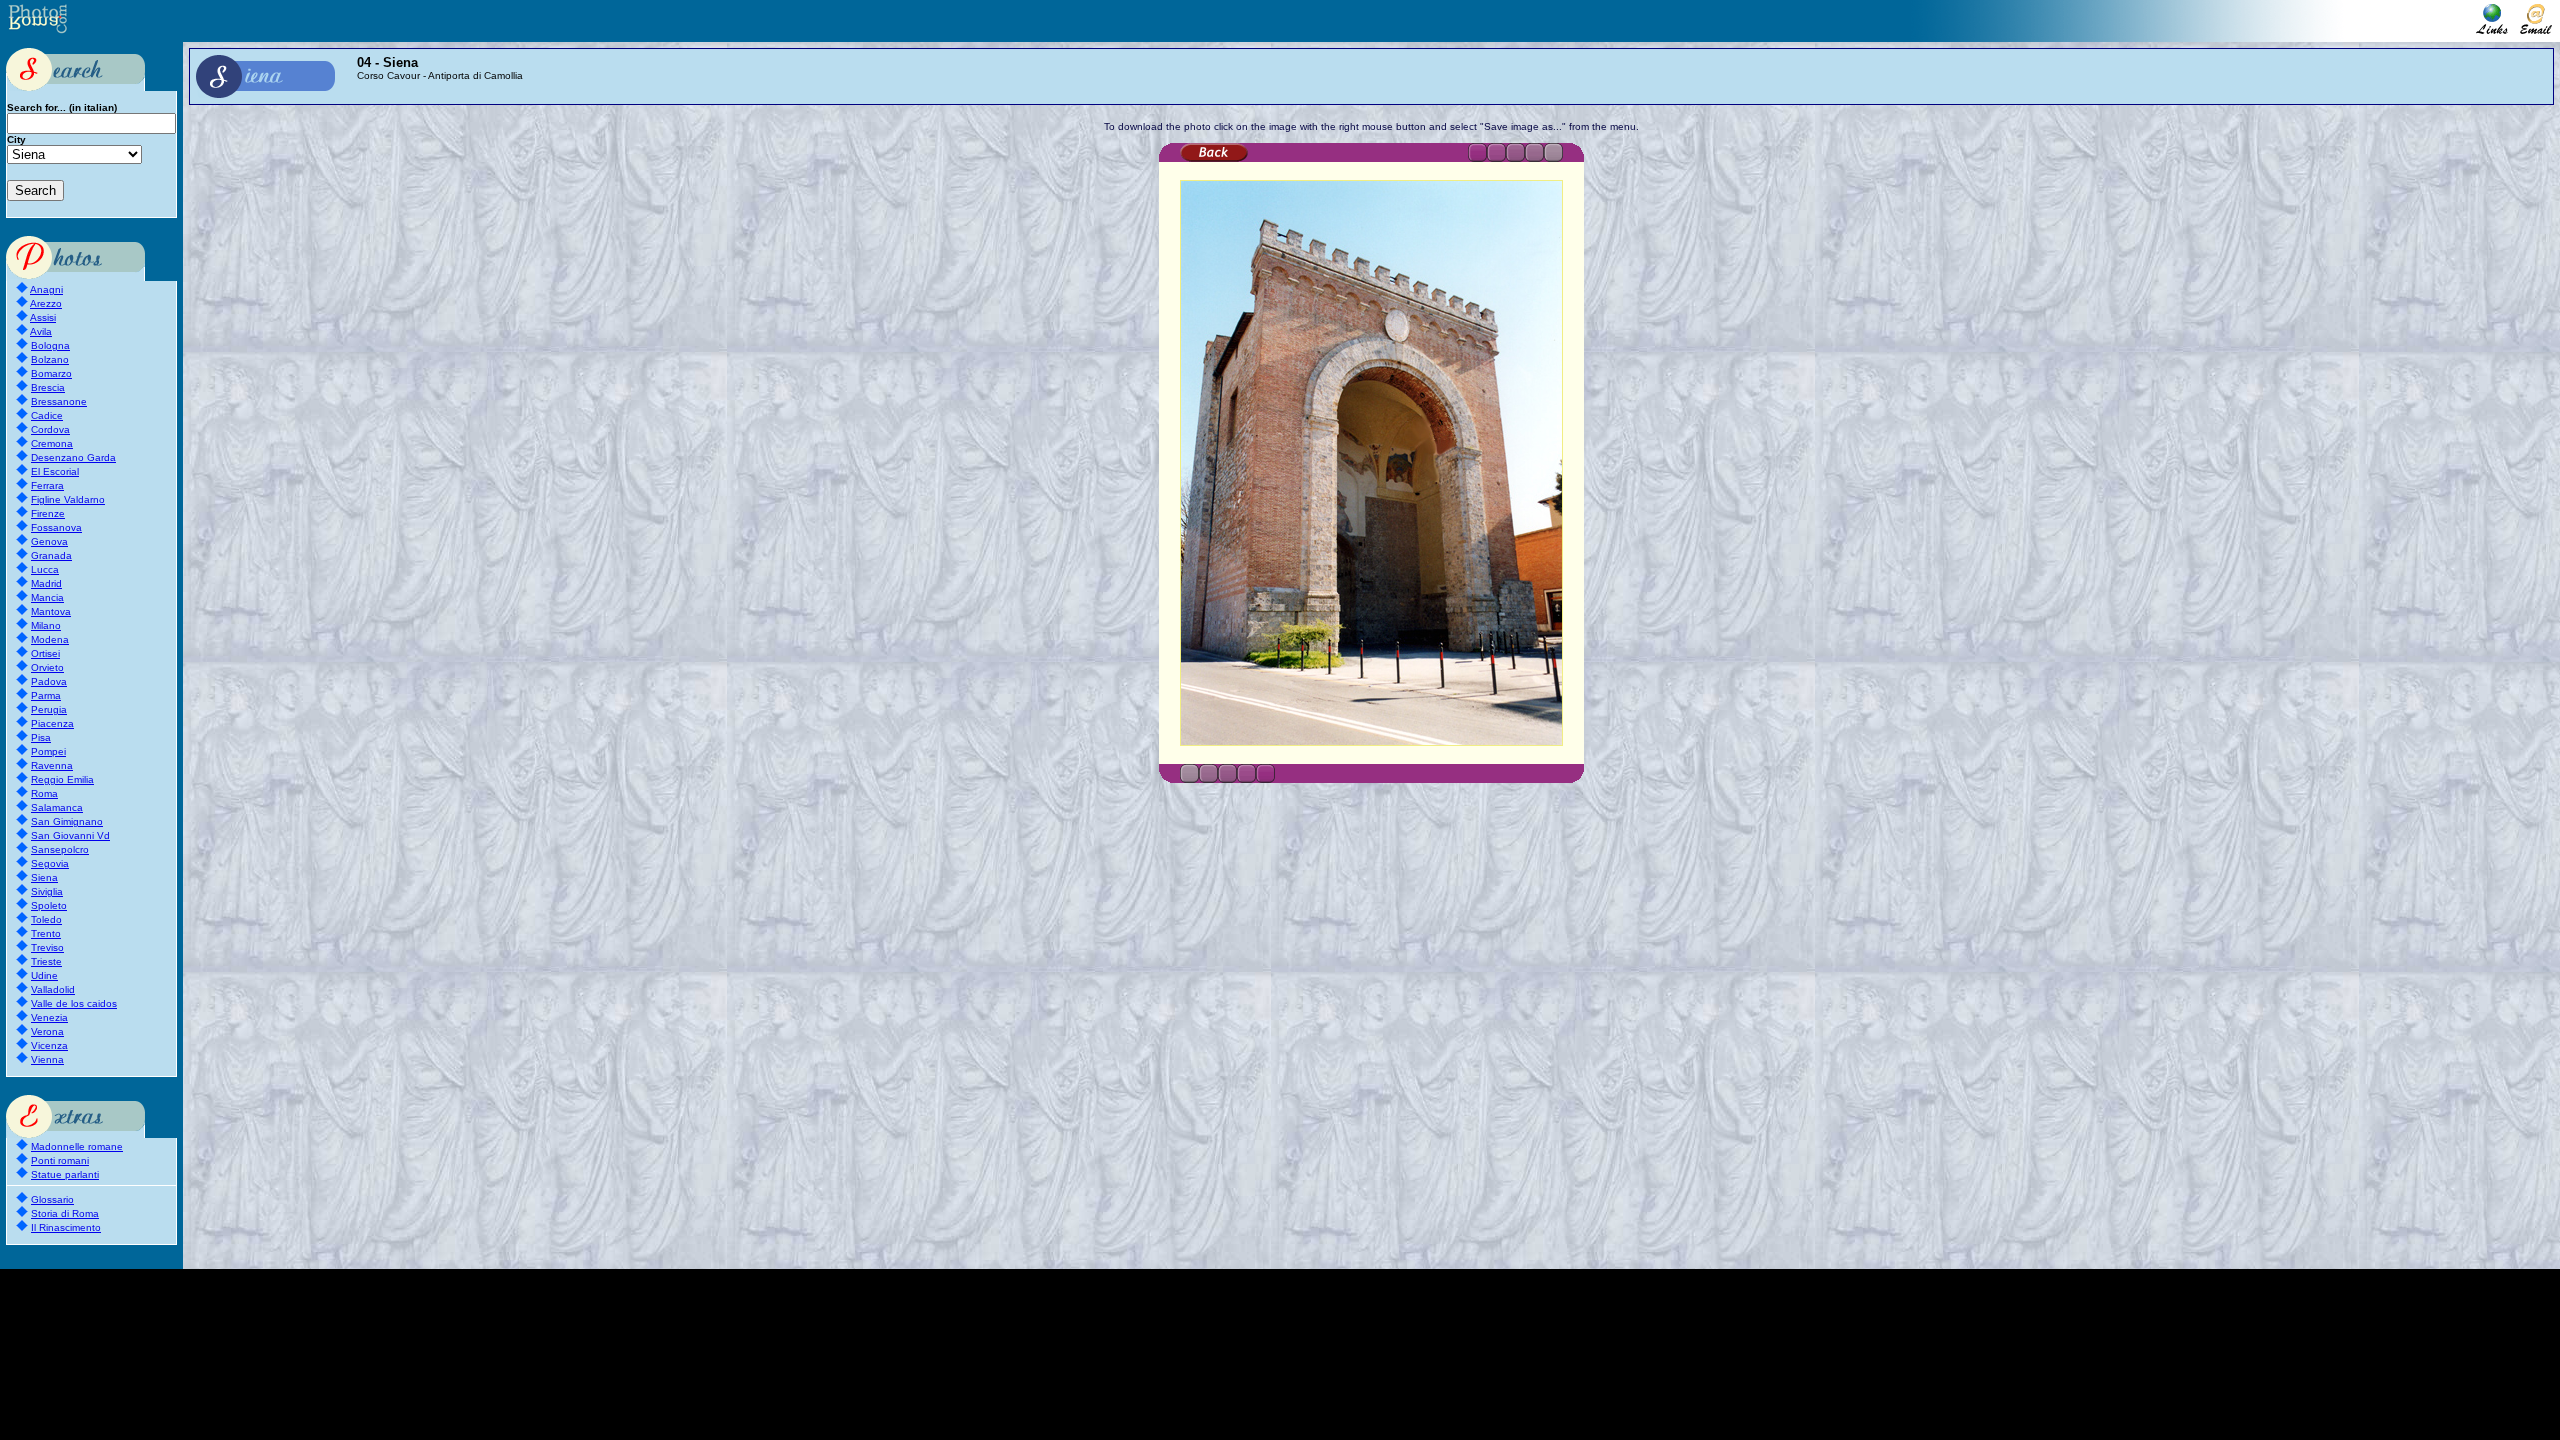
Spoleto (49, 905)
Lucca (45, 569)
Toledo (46, 919)
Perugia (49, 709)
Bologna (50, 345)
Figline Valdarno (68, 499)
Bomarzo (51, 373)
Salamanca (57, 807)
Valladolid (53, 989)
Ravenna (52, 765)
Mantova (51, 611)
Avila (41, 331)
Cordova (50, 429)
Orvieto (47, 667)
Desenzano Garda (73, 457)
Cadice (47, 415)
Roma (44, 793)
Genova (49, 541)
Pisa (41, 737)
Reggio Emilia (62, 779)
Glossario (52, 1199)
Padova (49, 681)
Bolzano (50, 359)
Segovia (50, 863)
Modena (50, 639)
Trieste (46, 961)
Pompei (48, 751)
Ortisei (45, 653)
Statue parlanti (65, 1174)
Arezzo (46, 303)
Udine (44, 975)
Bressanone (59, 401)
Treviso (47, 947)
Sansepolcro (60, 849)
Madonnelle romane (77, 1146)
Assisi (43, 317)
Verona (47, 1031)
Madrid (46, 583)
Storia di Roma (65, 1213)
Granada (51, 555)
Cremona (52, 443)
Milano (46, 625)
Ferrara (47, 485)
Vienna (47, 1059)
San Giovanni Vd (70, 835)
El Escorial (55, 471)
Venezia (49, 1017)
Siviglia (47, 891)
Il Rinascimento (66, 1227)
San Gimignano (67, 821)
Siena (44, 877)
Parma (46, 695)
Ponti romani (60, 1160)
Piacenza (52, 723)
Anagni (46, 289)
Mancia (47, 597)
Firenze (48, 513)
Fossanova (56, 527)
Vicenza (49, 1045)
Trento (46, 933)
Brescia (48, 387)
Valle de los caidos (74, 1003)
